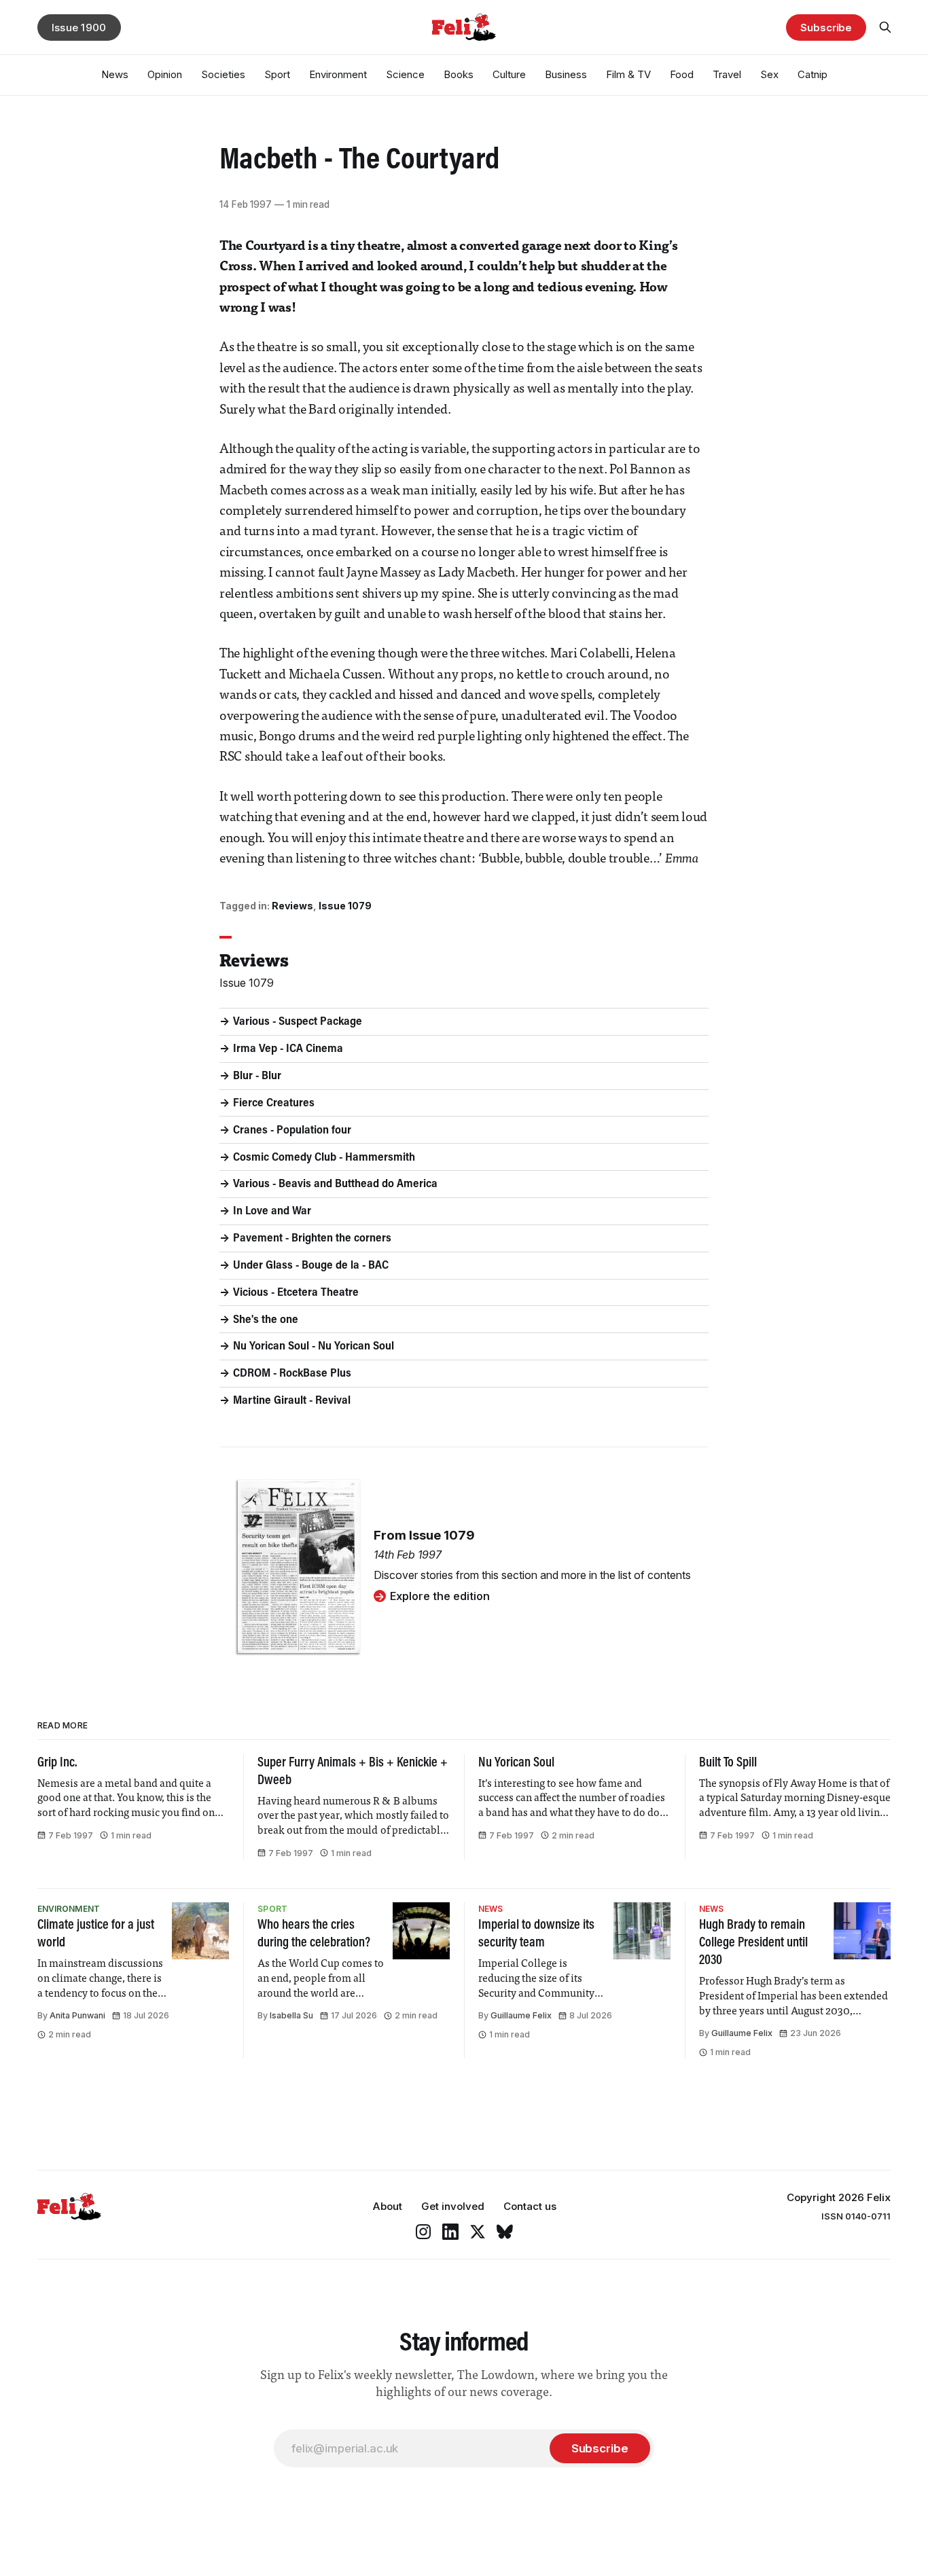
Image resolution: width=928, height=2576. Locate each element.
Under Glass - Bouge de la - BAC (311, 1266)
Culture (509, 74)
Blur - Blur (257, 1076)
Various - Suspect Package (298, 1022)
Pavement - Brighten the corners (312, 1239)
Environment (338, 74)
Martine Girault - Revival (292, 1401)
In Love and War (272, 1212)
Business (566, 74)
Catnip (813, 74)
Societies (223, 74)
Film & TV (628, 74)
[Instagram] (423, 2232)
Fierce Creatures (274, 1104)
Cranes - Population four (292, 1131)
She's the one (266, 1320)
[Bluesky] (505, 2232)
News (115, 74)
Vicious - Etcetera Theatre (296, 1293)
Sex (769, 74)
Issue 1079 (345, 906)
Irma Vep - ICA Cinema (288, 1049)
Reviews (292, 906)
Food (682, 74)
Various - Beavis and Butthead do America (335, 1184)
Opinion (165, 74)
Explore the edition (440, 1596)
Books (459, 74)
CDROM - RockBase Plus (292, 1374)
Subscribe (826, 28)
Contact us (530, 2206)
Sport (277, 74)
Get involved (453, 2206)
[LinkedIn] (450, 2232)
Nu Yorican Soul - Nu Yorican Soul (314, 1347)
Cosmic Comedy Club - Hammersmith (324, 1158)
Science (405, 74)
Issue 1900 (79, 28)
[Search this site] (885, 27)
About (387, 2206)
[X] (478, 2232)
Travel (727, 74)
